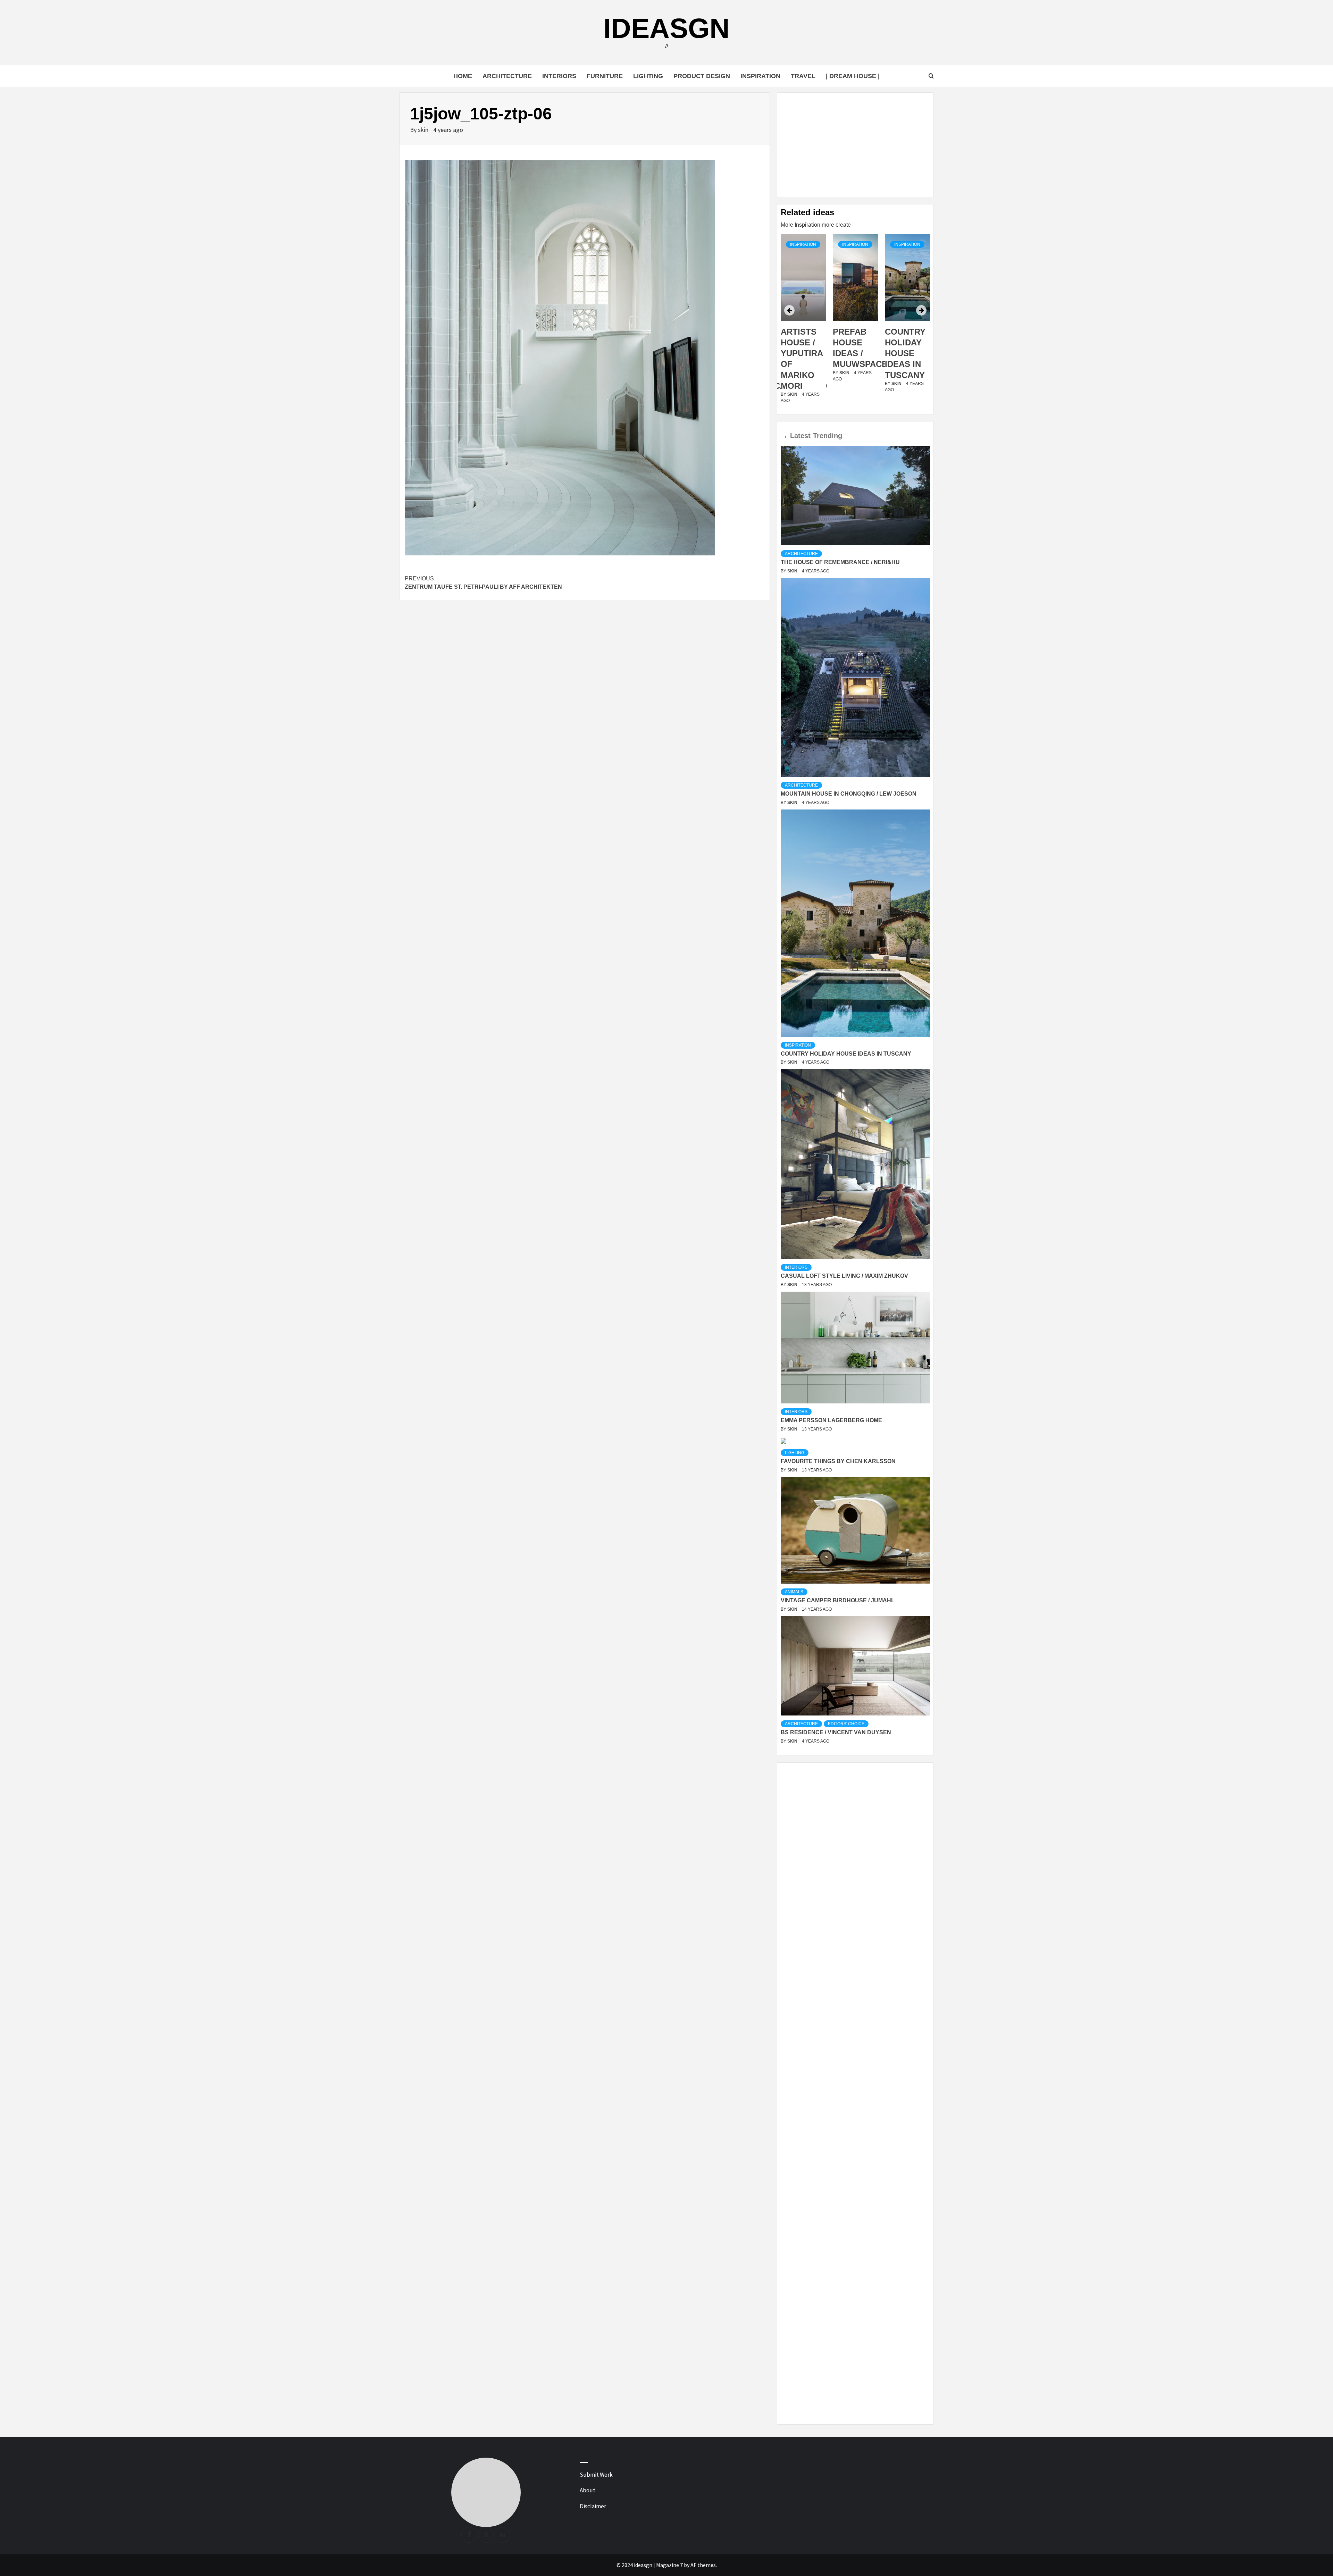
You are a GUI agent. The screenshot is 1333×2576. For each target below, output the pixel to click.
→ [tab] (784, 436)
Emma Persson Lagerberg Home (831, 1420)
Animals (794, 1592)
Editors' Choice (846, 1724)
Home (463, 76)
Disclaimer (593, 2506)
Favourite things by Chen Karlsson (838, 1461)
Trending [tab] (828, 436)
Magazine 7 (669, 2565)
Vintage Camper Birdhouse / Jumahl (838, 1600)
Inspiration (760, 76)
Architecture (507, 76)
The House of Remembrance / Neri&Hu (840, 562)
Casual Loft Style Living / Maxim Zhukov (844, 1276)
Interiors (559, 76)
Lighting (648, 76)
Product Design (702, 76)
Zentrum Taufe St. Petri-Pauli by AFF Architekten (483, 583)
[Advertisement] (855, 145)
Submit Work (596, 2475)
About (588, 2490)
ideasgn (666, 28)
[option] (803, 323)
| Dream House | (853, 76)
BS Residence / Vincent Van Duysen (836, 1732)
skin (424, 130)
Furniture (605, 76)
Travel (803, 76)
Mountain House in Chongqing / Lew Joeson (849, 794)
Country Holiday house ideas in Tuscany (853, 353)
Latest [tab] (800, 436)
